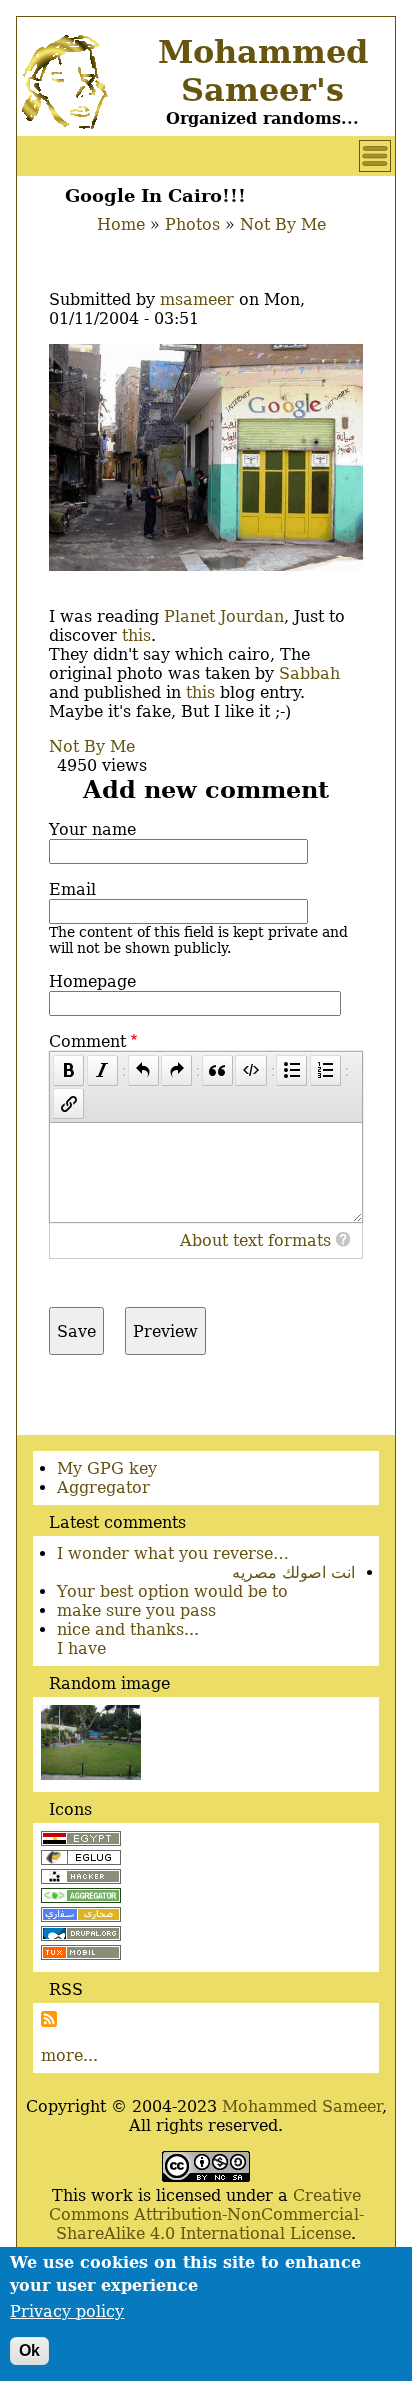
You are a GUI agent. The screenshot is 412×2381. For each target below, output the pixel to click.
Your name (92, 829)
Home (121, 224)
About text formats (255, 1240)
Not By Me (283, 224)
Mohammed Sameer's (263, 71)
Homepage (92, 981)
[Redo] (176, 1070)
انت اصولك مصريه (293, 1572)
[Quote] (217, 1070)
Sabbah (309, 673)
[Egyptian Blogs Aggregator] (81, 1897)
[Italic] (102, 1070)
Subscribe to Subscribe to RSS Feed (49, 2019)
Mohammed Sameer (302, 2106)
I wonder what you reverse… (173, 1553)
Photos (192, 224)
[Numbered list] (325, 1070)
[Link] (68, 1103)
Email (72, 889)
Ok (29, 2350)
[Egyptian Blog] (81, 1840)
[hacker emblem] (81, 1878)
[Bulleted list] (291, 1070)
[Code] (250, 1070)
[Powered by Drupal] (81, 1935)
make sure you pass (136, 1610)
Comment (87, 1041)
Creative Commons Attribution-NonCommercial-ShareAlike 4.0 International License (206, 2214)
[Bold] (68, 1070)
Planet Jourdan (224, 616)
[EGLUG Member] (81, 1859)
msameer (197, 299)
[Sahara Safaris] (81, 1916)
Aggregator (103, 1487)
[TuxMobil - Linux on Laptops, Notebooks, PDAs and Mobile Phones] (81, 1954)
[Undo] (143, 1070)
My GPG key (107, 1468)
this (136, 635)
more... (69, 2055)
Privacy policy (67, 2311)
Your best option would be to (172, 1591)
